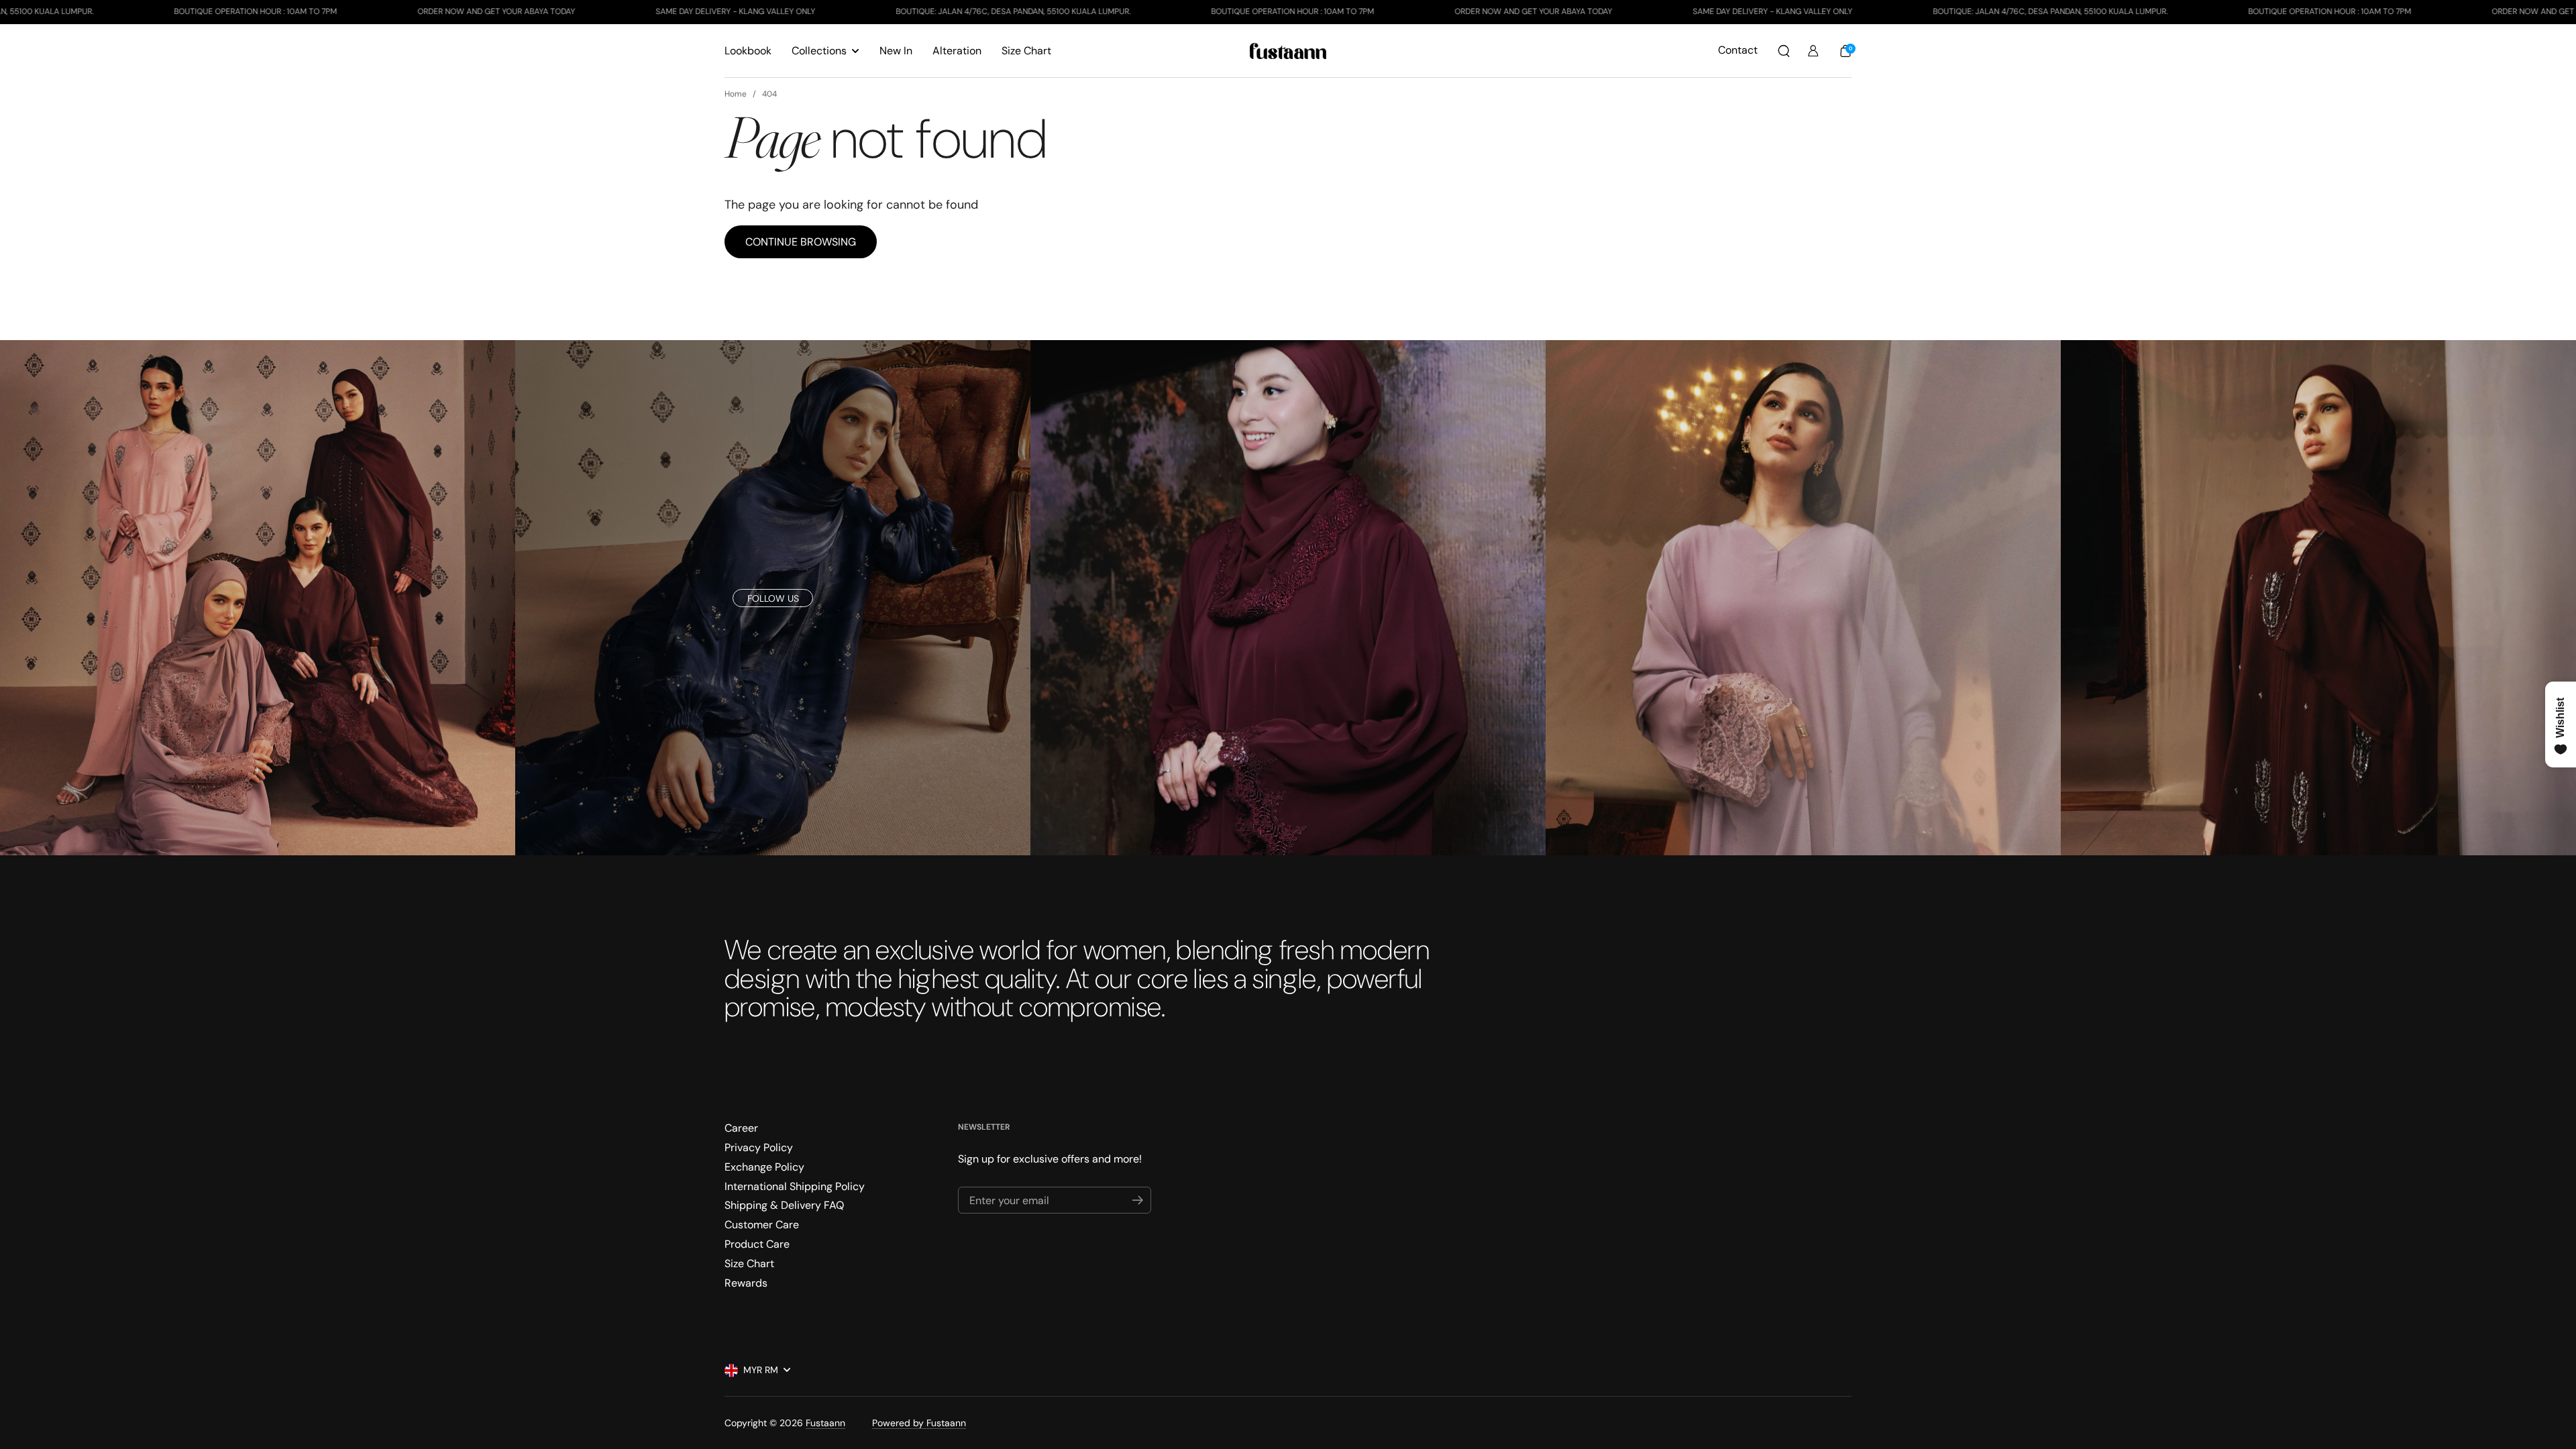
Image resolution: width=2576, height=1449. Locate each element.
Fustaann (825, 1423)
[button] (1784, 51)
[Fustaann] (1288, 51)
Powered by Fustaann (919, 1423)
